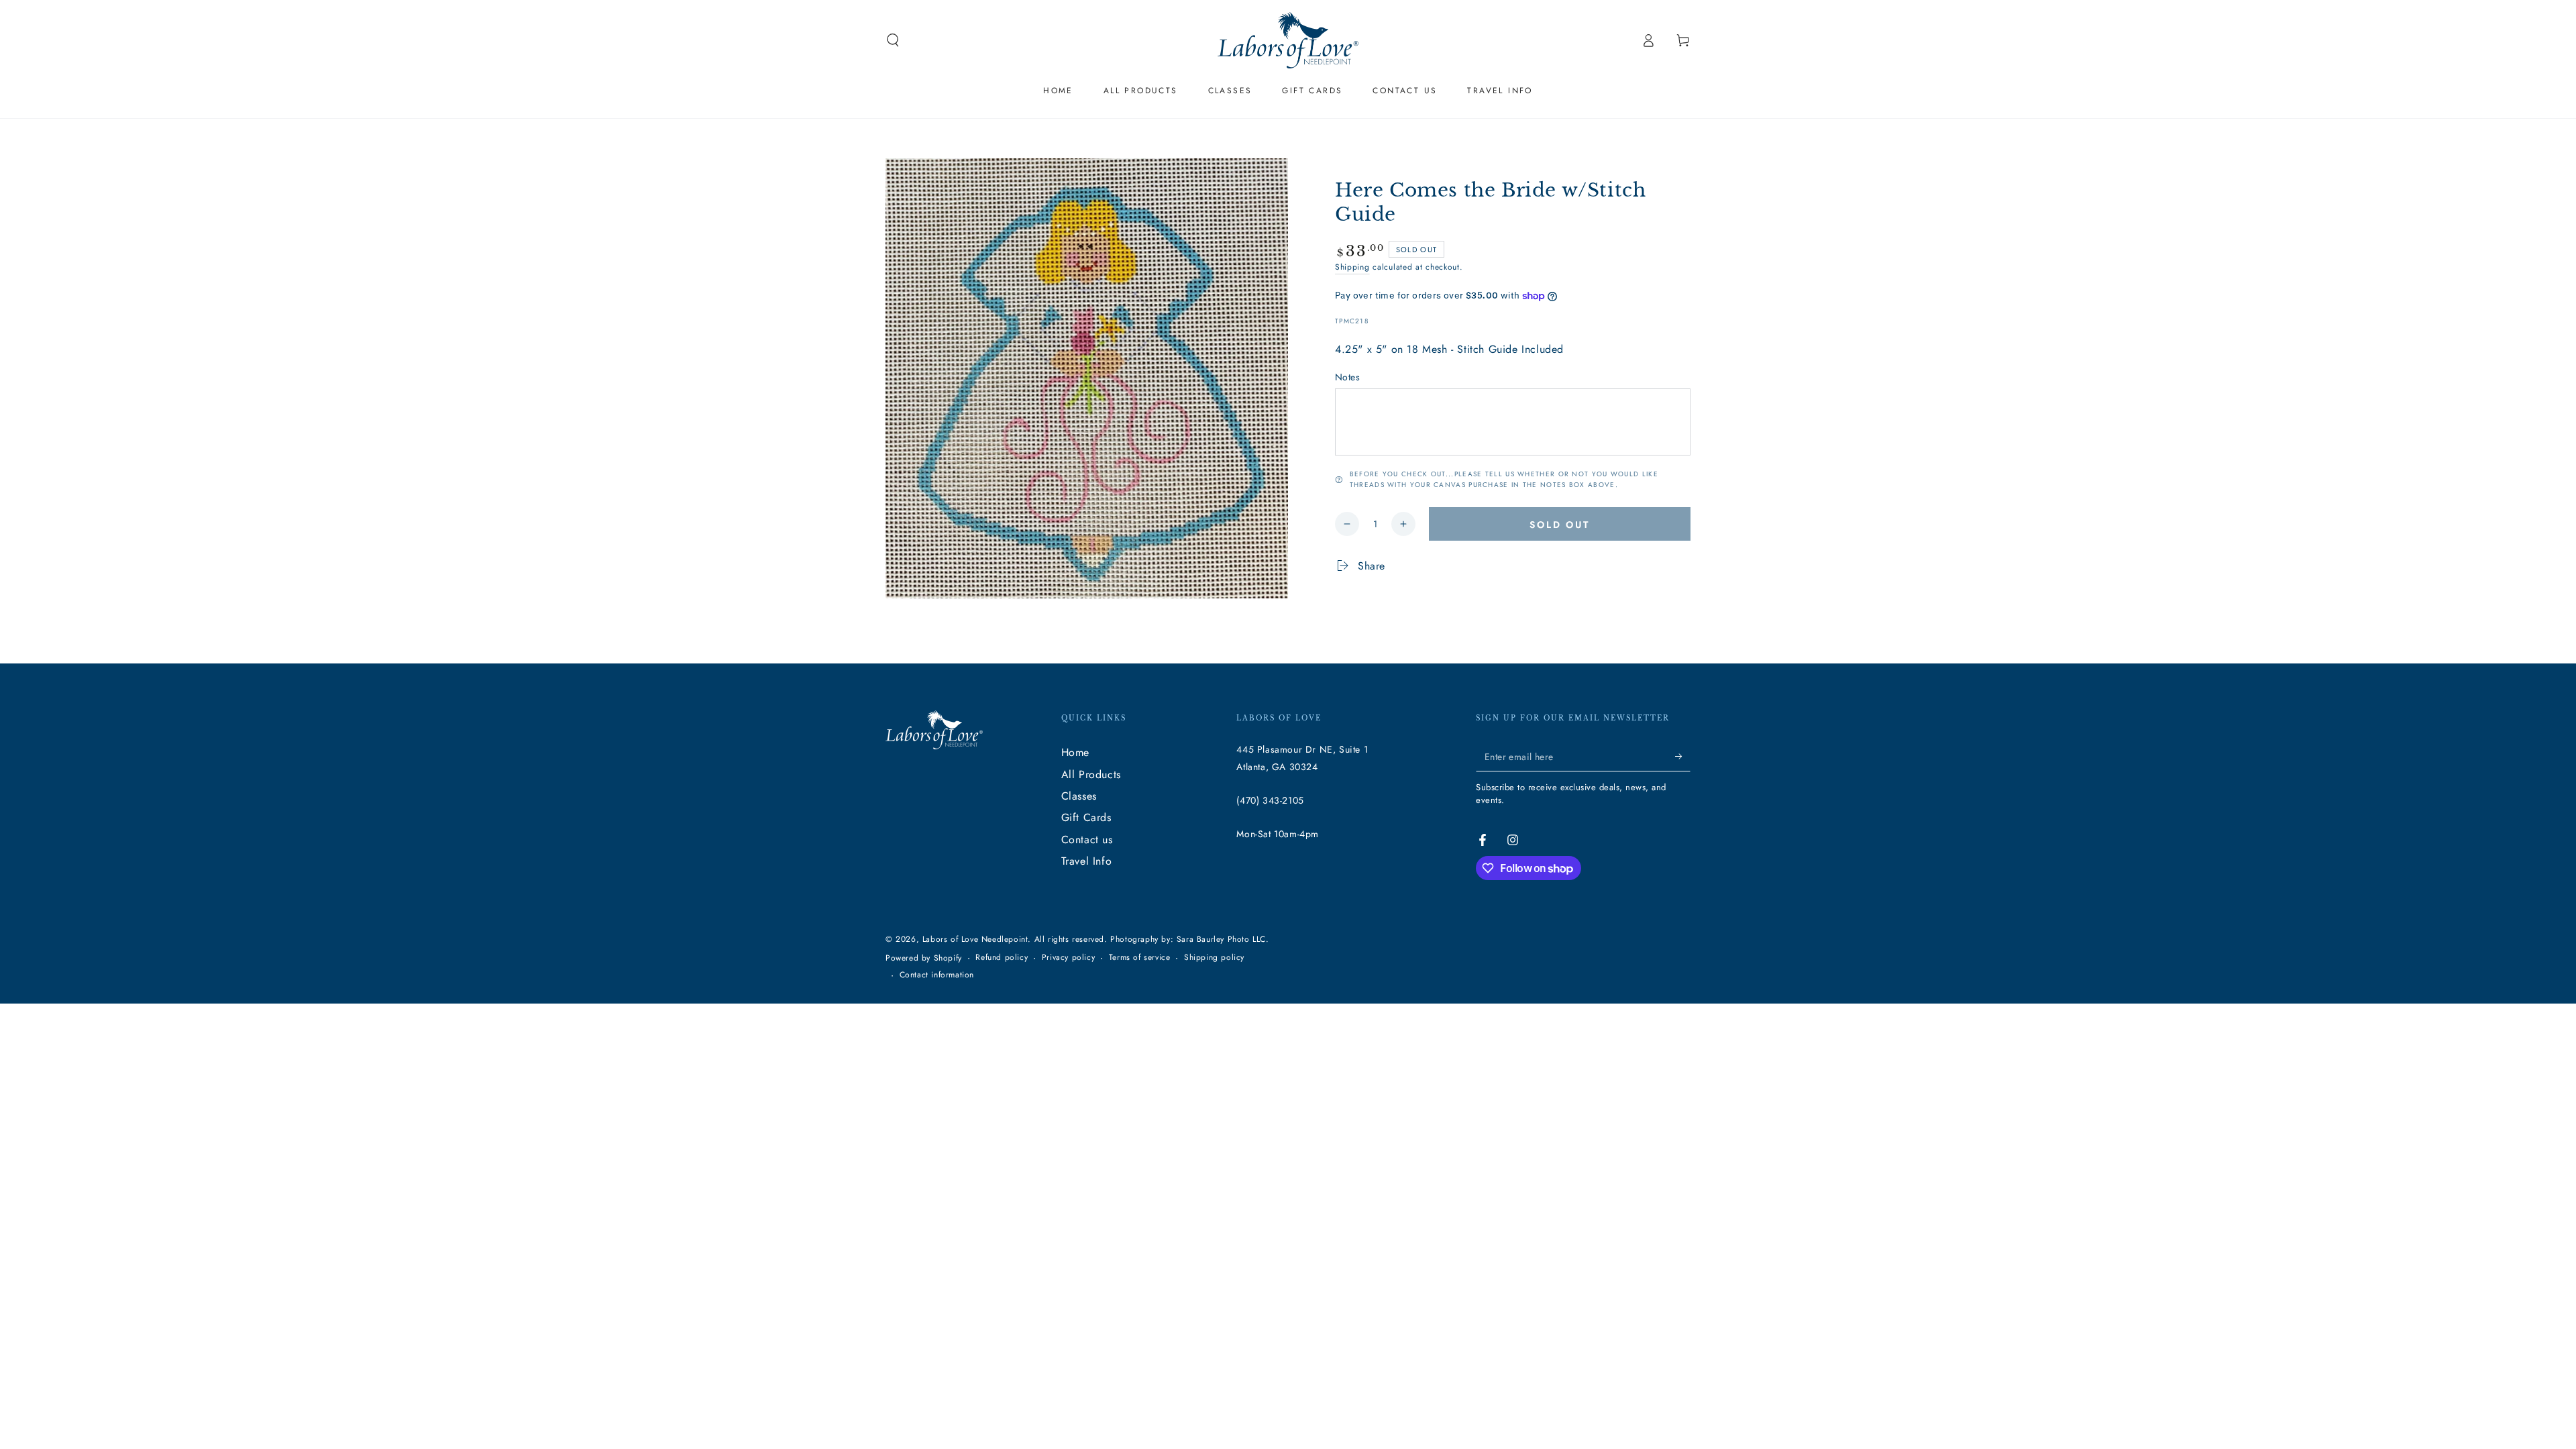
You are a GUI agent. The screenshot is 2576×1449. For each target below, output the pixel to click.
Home (1075, 752)
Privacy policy (1068, 958)
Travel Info (1087, 861)
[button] (893, 40)
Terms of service (1140, 958)
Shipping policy (1214, 958)
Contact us (1087, 840)
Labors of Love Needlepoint (975, 939)
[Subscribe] (1683, 756)
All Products (1091, 774)
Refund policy (1002, 958)
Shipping (1352, 267)
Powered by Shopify (924, 958)
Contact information (937, 975)
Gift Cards (1086, 817)
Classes (1079, 796)
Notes (1347, 377)
